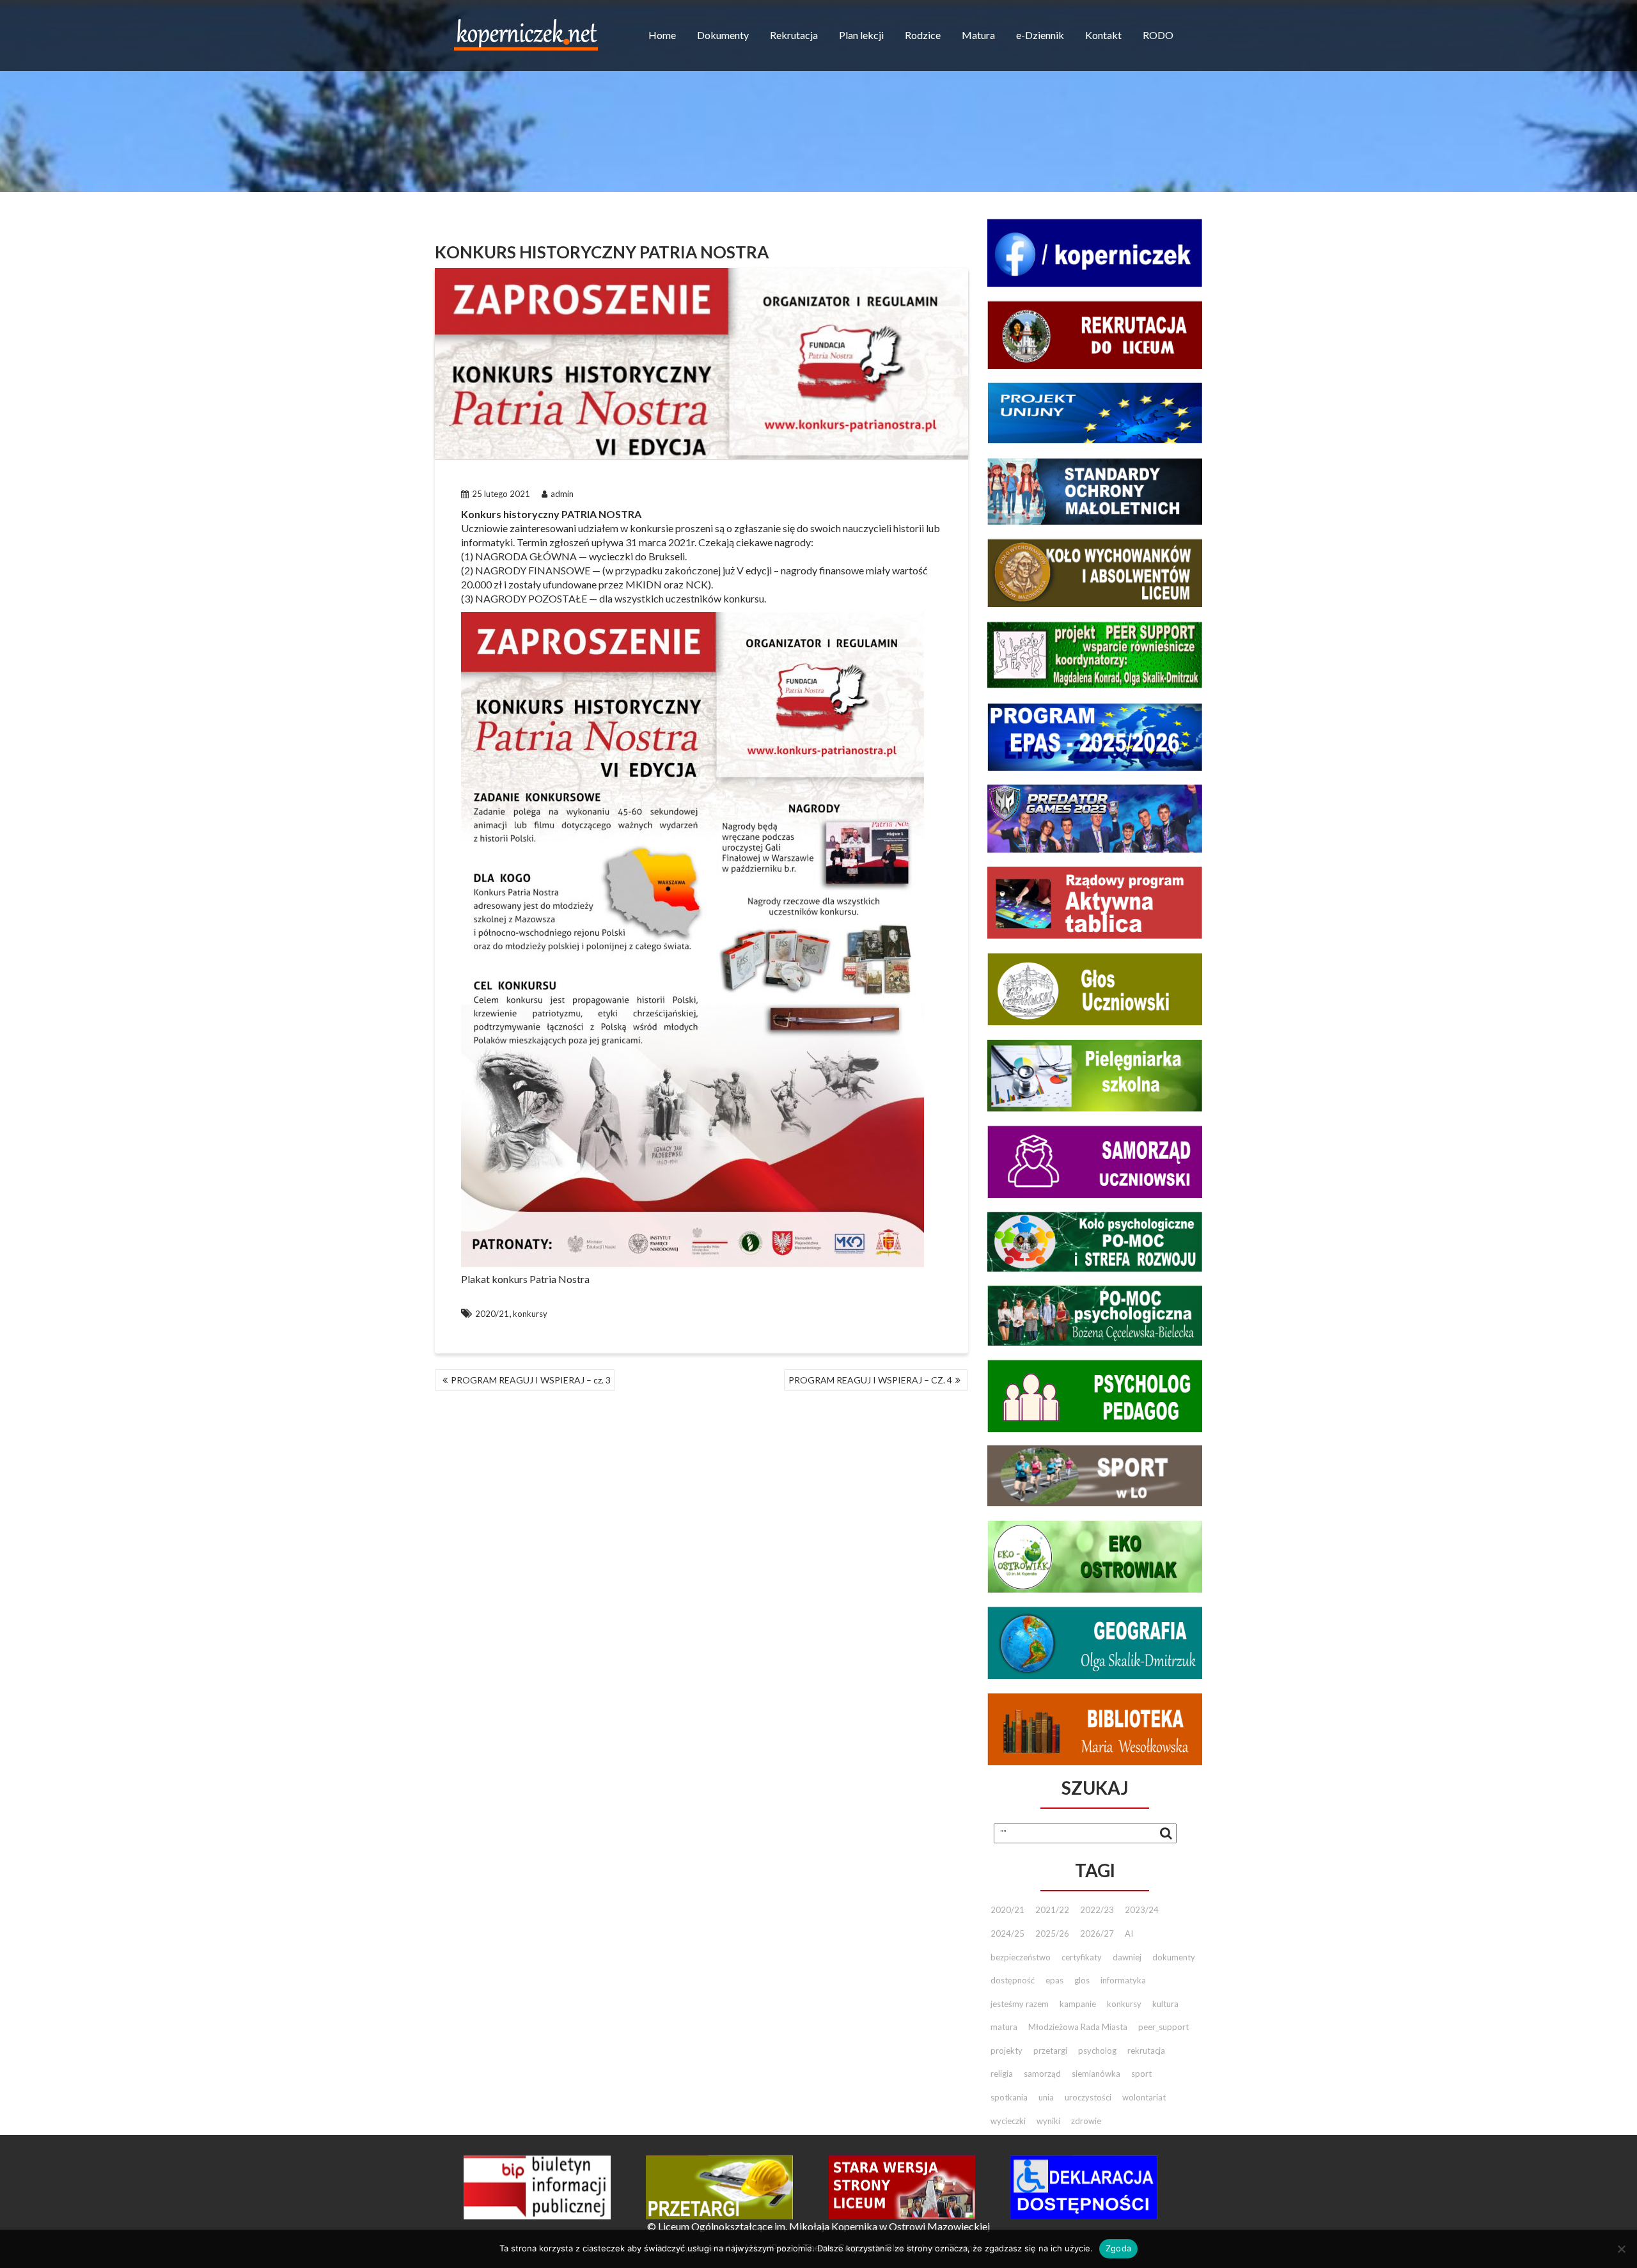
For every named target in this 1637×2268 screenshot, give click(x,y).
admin (562, 494)
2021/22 (1052, 1910)
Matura (978, 35)
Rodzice (923, 35)
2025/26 (1052, 1933)
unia (1046, 2097)
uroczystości (1088, 2097)
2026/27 (1097, 1933)
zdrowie (1086, 2121)
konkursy (530, 1314)
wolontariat (1144, 2097)
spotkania (1009, 2097)
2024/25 (1007, 1933)
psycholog (1097, 2051)
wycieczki (1008, 2121)
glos (1082, 1980)
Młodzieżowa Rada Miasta (1078, 2027)
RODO (1158, 35)
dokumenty (1174, 1957)
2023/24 (1142, 1910)
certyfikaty (1082, 1957)
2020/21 (492, 1314)
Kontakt (1103, 35)
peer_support (1163, 2027)
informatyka (1123, 1980)
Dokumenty (723, 35)
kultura (1165, 2004)
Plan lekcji (861, 35)
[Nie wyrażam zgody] (1621, 2249)
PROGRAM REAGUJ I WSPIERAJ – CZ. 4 (870, 1380)
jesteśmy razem (1020, 2004)
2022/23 (1097, 1910)
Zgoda (1118, 2248)
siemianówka (1096, 2074)
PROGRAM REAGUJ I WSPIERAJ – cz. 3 (531, 1380)
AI (1129, 1933)
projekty (1006, 2051)
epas (1054, 1980)
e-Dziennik (1040, 35)
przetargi (1050, 2051)
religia (1002, 2074)
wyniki (1048, 2121)
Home (662, 35)
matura (1004, 2027)
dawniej (1127, 1957)
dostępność (1013, 1980)
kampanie (1078, 2004)
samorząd (1042, 2074)
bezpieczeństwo (1021, 1957)
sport (1141, 2074)
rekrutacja (1146, 2051)
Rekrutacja (794, 35)
